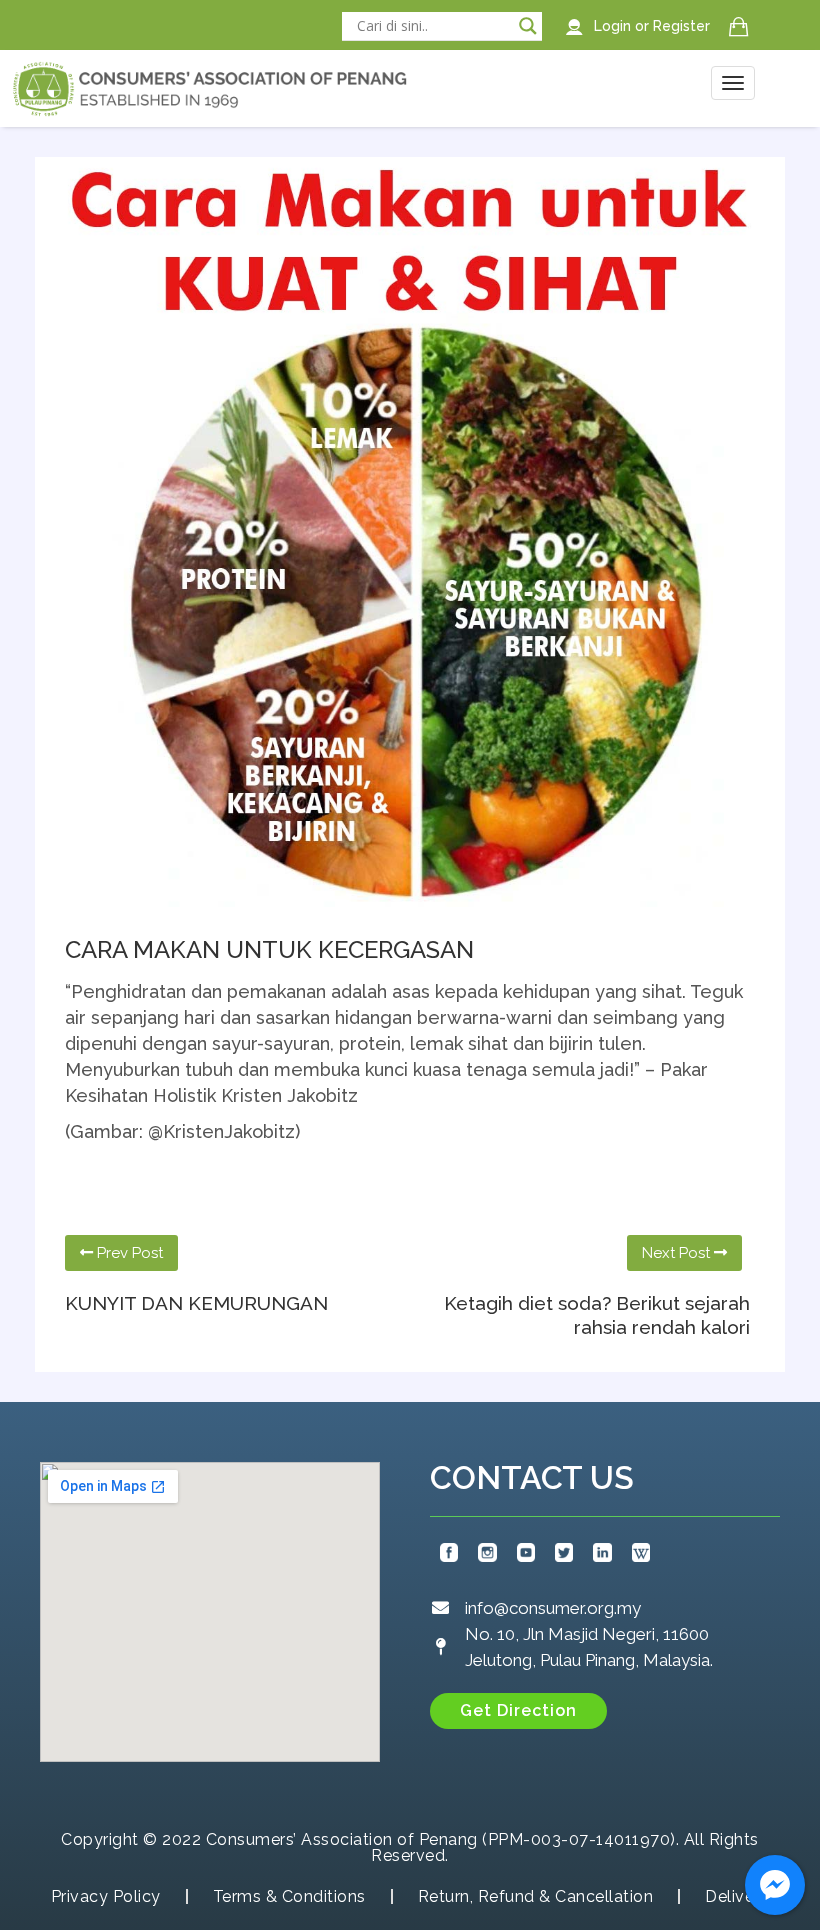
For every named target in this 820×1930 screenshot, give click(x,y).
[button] (518, 1711)
